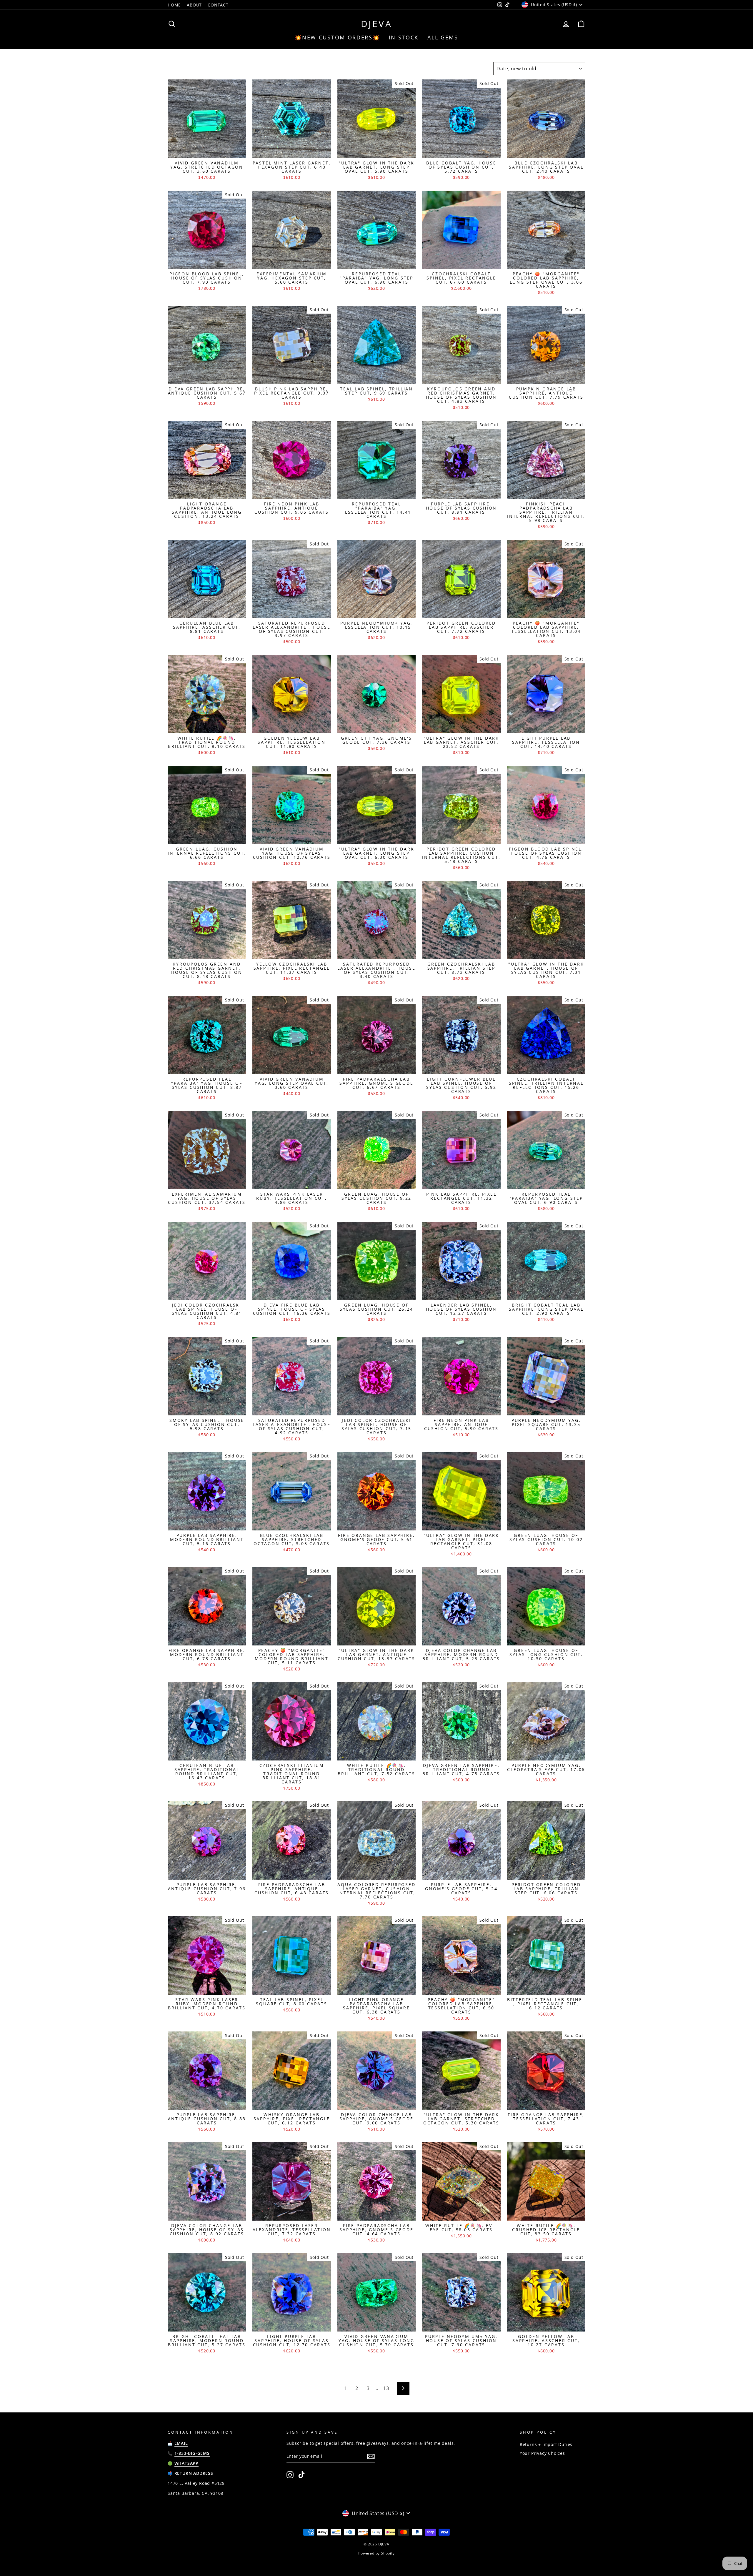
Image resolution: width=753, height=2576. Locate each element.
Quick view (207, 151)
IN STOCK (404, 37)
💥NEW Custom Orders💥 (337, 37)
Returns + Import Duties (546, 2444)
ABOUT (194, 5)
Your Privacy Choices (542, 2453)
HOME (174, 5)
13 (386, 2388)
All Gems (443, 37)
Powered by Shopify (376, 2553)
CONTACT (218, 5)
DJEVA (377, 24)
